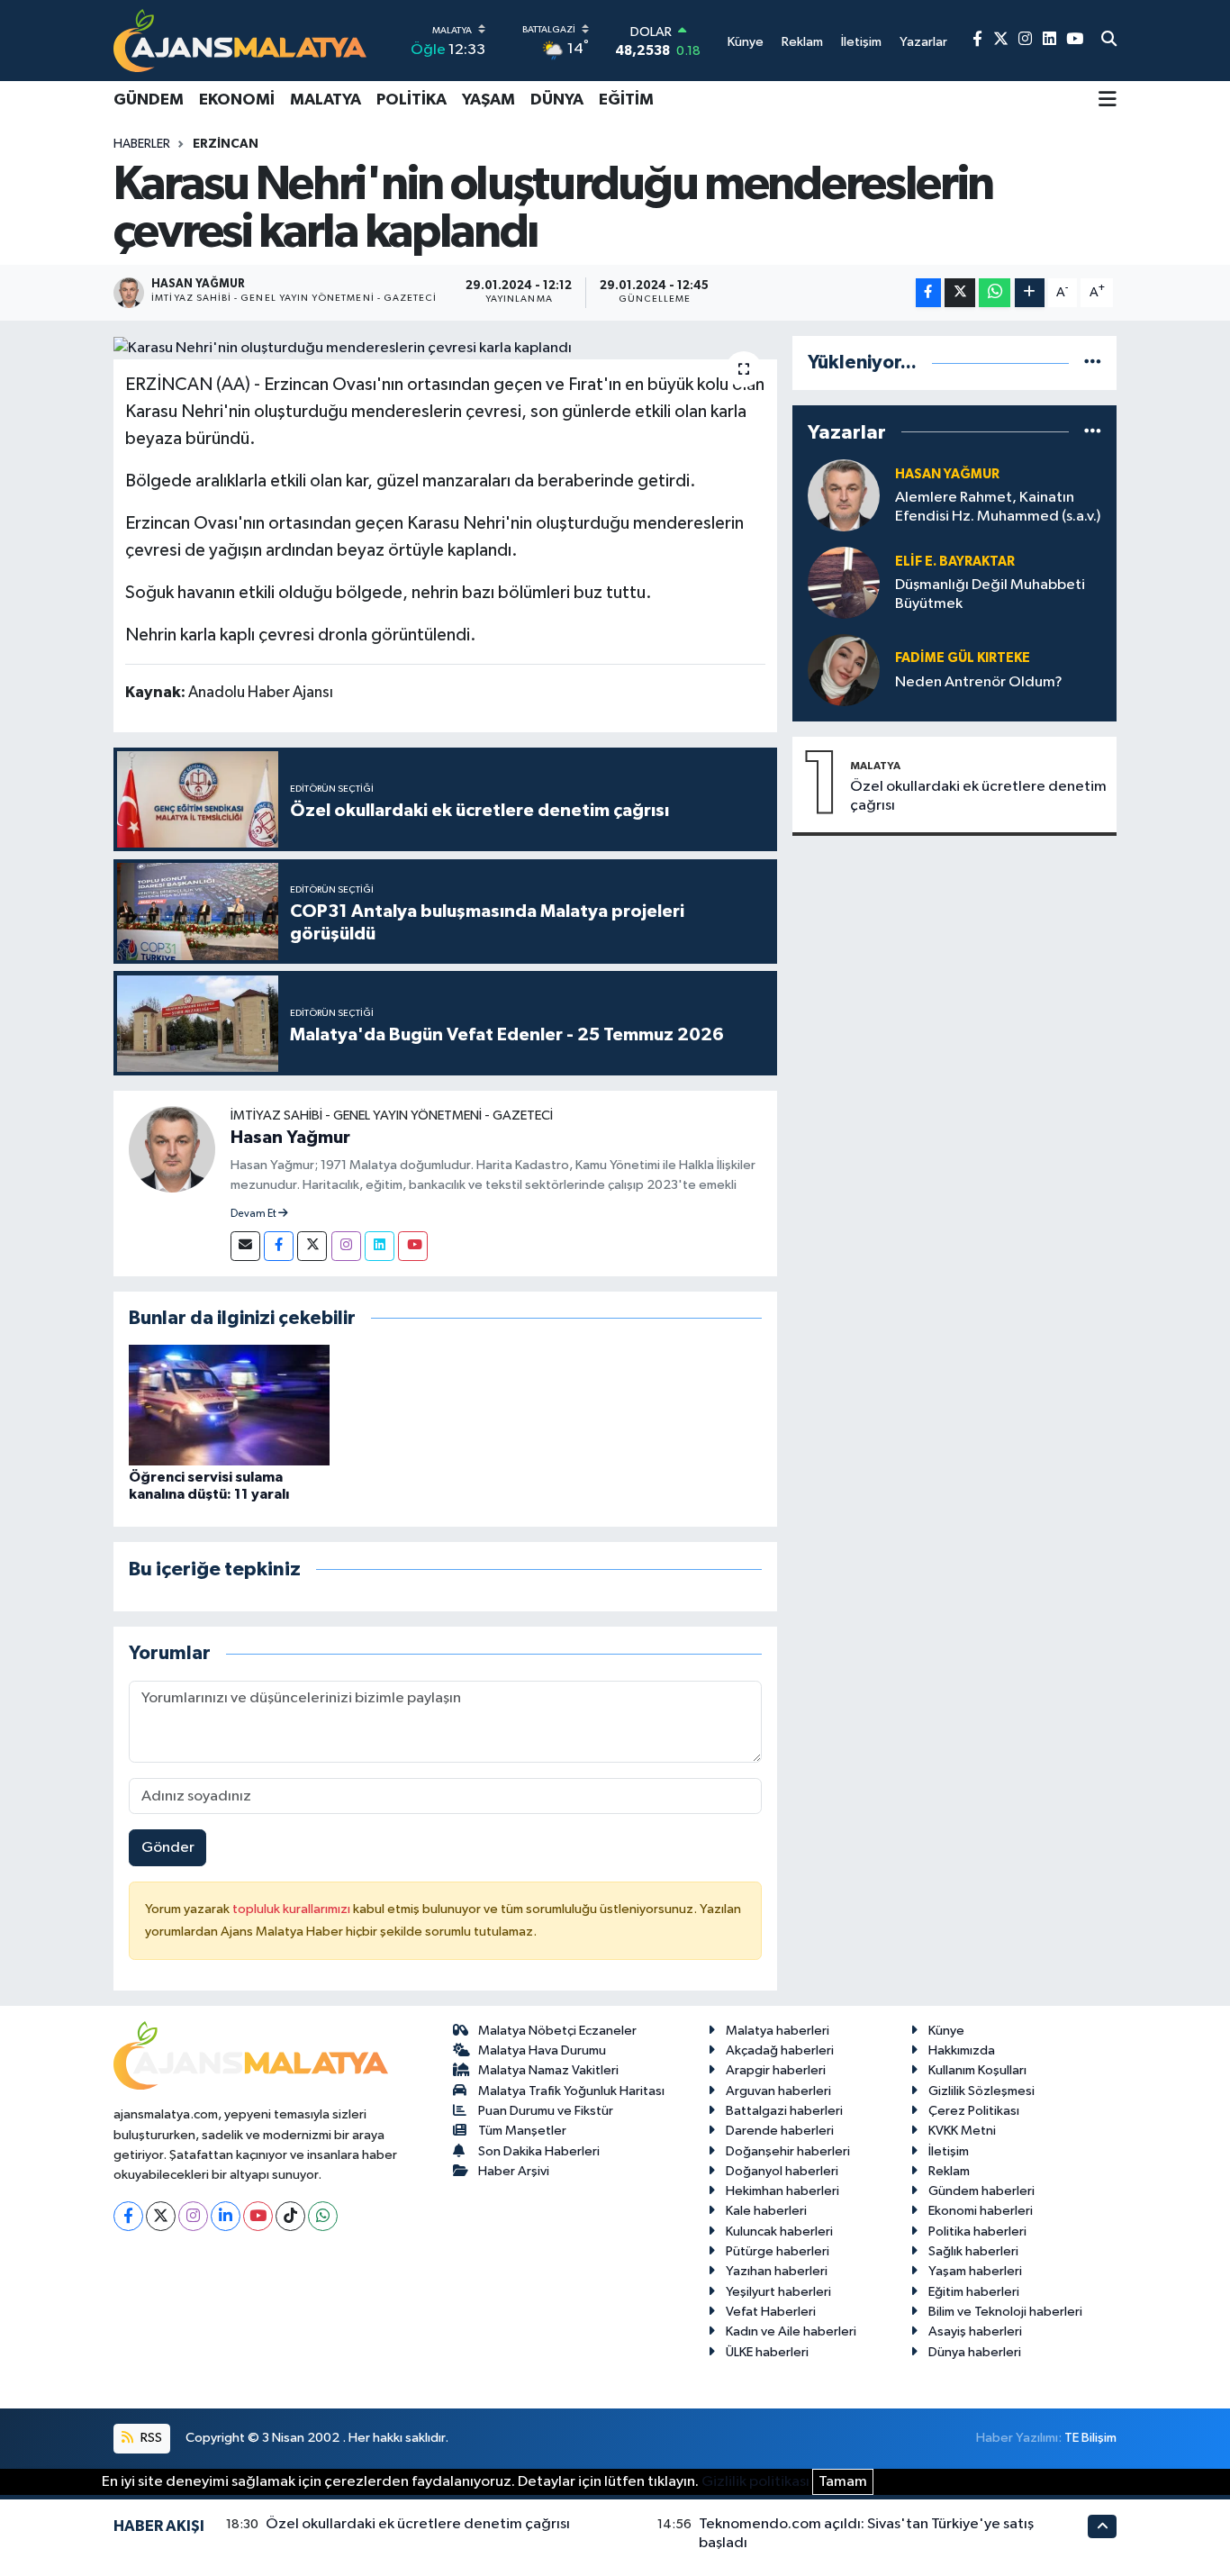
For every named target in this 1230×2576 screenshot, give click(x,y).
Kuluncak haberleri (779, 2231)
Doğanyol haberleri (782, 2171)
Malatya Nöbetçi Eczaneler (557, 2031)
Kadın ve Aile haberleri (791, 2331)
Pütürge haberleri (778, 2251)
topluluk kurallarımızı (293, 1909)
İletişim (949, 2151)
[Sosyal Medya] (245, 1246)
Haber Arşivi (514, 2171)
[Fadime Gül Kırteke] (844, 670)
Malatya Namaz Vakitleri (548, 2070)
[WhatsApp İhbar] (323, 2216)
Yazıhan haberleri (777, 2271)
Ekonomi (237, 100)
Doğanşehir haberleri (788, 2151)
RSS (150, 2438)
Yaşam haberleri (975, 2271)
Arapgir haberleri (776, 2070)
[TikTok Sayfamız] (290, 2216)
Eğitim (626, 100)
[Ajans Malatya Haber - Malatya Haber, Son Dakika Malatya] (240, 40)
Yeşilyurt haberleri (778, 2292)
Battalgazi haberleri (784, 2111)
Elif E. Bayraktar (955, 562)
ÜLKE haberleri (767, 2352)
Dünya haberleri (975, 2352)
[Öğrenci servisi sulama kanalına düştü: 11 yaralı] (229, 1405)
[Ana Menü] (1108, 101)
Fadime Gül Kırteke (963, 658)
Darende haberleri (780, 2131)
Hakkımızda (962, 2050)
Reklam (949, 2171)
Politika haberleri (977, 2231)
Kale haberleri (766, 2211)
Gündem (149, 100)
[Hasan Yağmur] (172, 1149)
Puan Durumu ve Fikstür (546, 2111)
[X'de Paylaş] (960, 293)
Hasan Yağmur (290, 1138)
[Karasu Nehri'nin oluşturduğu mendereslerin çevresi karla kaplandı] (445, 348)
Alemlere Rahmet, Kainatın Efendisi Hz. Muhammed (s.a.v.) (998, 507)
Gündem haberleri (981, 2191)
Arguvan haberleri (778, 2091)
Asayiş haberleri (975, 2331)
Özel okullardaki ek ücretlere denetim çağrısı (978, 796)
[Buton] (1030, 293)
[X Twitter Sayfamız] (1001, 40)
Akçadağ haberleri (780, 2050)
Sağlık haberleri (973, 2251)
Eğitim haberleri (974, 2292)
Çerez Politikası (974, 2111)
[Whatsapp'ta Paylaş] (995, 293)
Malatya (326, 100)
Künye (946, 2031)
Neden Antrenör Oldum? (979, 682)
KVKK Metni (962, 2131)
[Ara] (1109, 41)
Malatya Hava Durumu (542, 2050)
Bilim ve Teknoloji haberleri (1005, 2312)
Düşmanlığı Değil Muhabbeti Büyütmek (990, 594)
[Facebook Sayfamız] (977, 40)
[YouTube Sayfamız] (1075, 40)
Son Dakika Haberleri (539, 2151)
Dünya (557, 100)
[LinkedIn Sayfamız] (1049, 40)
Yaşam (488, 100)
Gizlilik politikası (755, 2482)
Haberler (142, 144)
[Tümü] (1093, 363)
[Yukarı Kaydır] (1102, 2526)
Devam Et (254, 1214)
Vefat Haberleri (771, 2312)
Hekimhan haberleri (782, 2191)
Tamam (843, 2482)
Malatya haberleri (778, 2031)
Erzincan (226, 144)
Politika (412, 100)
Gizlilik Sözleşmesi (981, 2091)
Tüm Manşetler (522, 2131)
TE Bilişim (1090, 2438)
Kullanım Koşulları (977, 2070)
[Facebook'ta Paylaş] (928, 293)
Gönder (168, 1848)
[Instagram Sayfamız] (1025, 40)
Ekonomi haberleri (981, 2211)
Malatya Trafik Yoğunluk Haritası (571, 2091)
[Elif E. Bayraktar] (844, 582)
